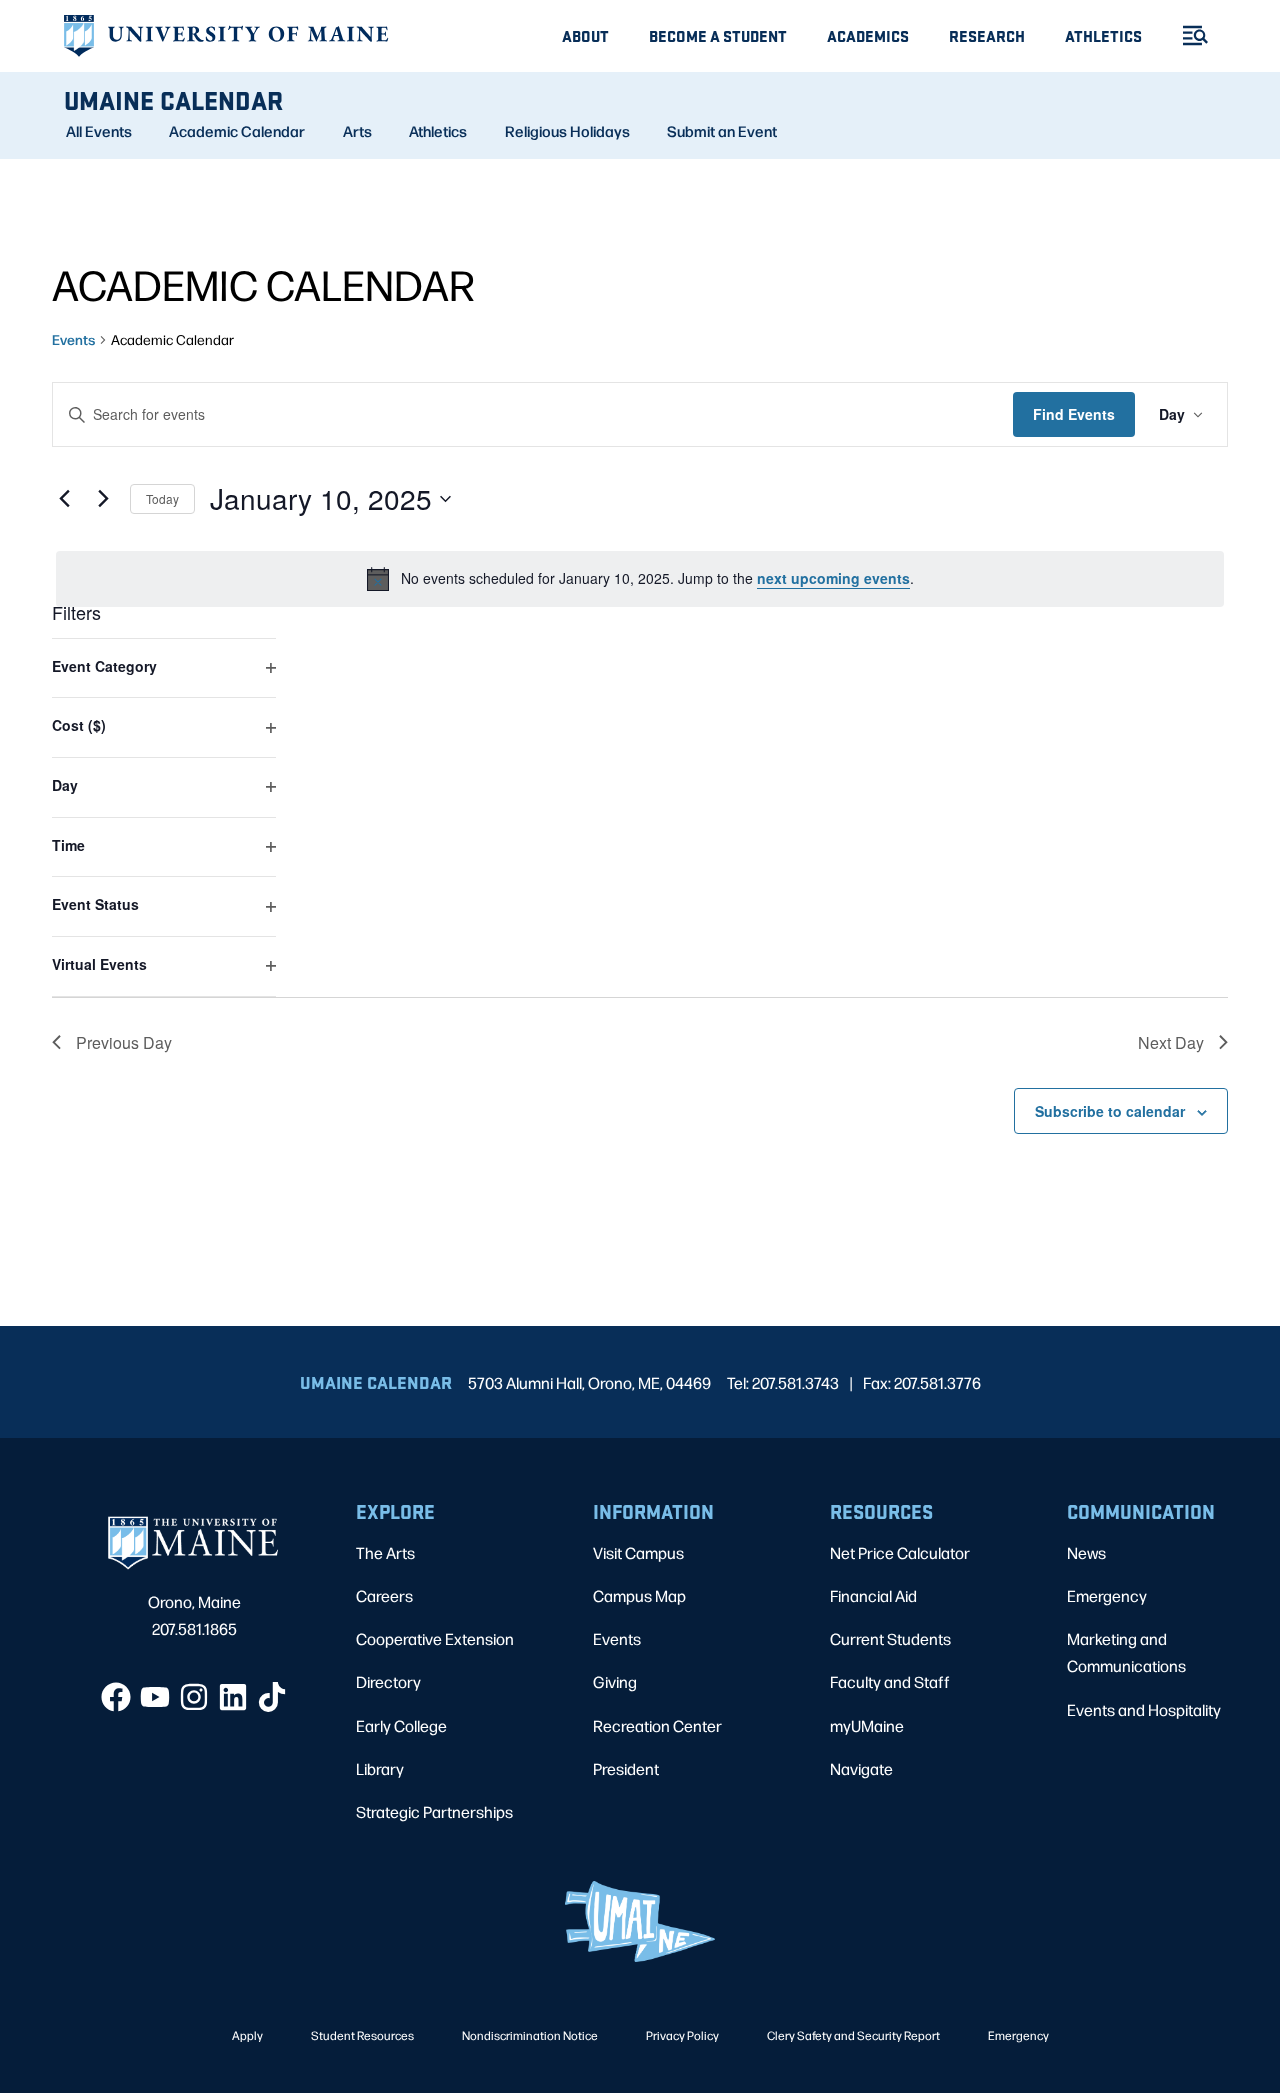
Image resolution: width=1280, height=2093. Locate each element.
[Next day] (103, 499)
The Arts (385, 1552)
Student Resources (362, 2035)
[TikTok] (272, 1697)
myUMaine (867, 1725)
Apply (247, 2035)
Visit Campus (638, 1552)
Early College (401, 1725)
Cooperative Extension (435, 1638)
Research (987, 35)
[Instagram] (194, 1697)
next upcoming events (833, 578)
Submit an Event (722, 131)
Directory (388, 1681)
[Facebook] (116, 1697)
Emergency (1107, 1595)
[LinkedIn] (233, 1697)
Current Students (890, 1638)
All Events (99, 131)
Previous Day (124, 1042)
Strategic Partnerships (434, 1811)
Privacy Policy (682, 2035)
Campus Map (639, 1595)
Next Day (1171, 1042)
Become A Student (718, 35)
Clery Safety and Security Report (853, 2035)
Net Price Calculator (900, 1552)
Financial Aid (873, 1595)
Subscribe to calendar (1110, 1111)
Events (73, 339)
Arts (357, 131)
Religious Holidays (567, 131)
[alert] (640, 579)
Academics (868, 35)
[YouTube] (155, 1697)
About (585, 35)
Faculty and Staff (890, 1681)
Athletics (1103, 35)
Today (162, 498)
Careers (384, 1595)
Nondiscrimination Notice (530, 2035)
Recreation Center (657, 1725)
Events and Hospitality (1144, 1709)
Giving (615, 1681)
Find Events (1074, 414)
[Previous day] (64, 499)
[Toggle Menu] (1187, 35)
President (626, 1768)
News (1086, 1552)
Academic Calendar (237, 131)
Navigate (861, 1768)
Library (380, 1768)
